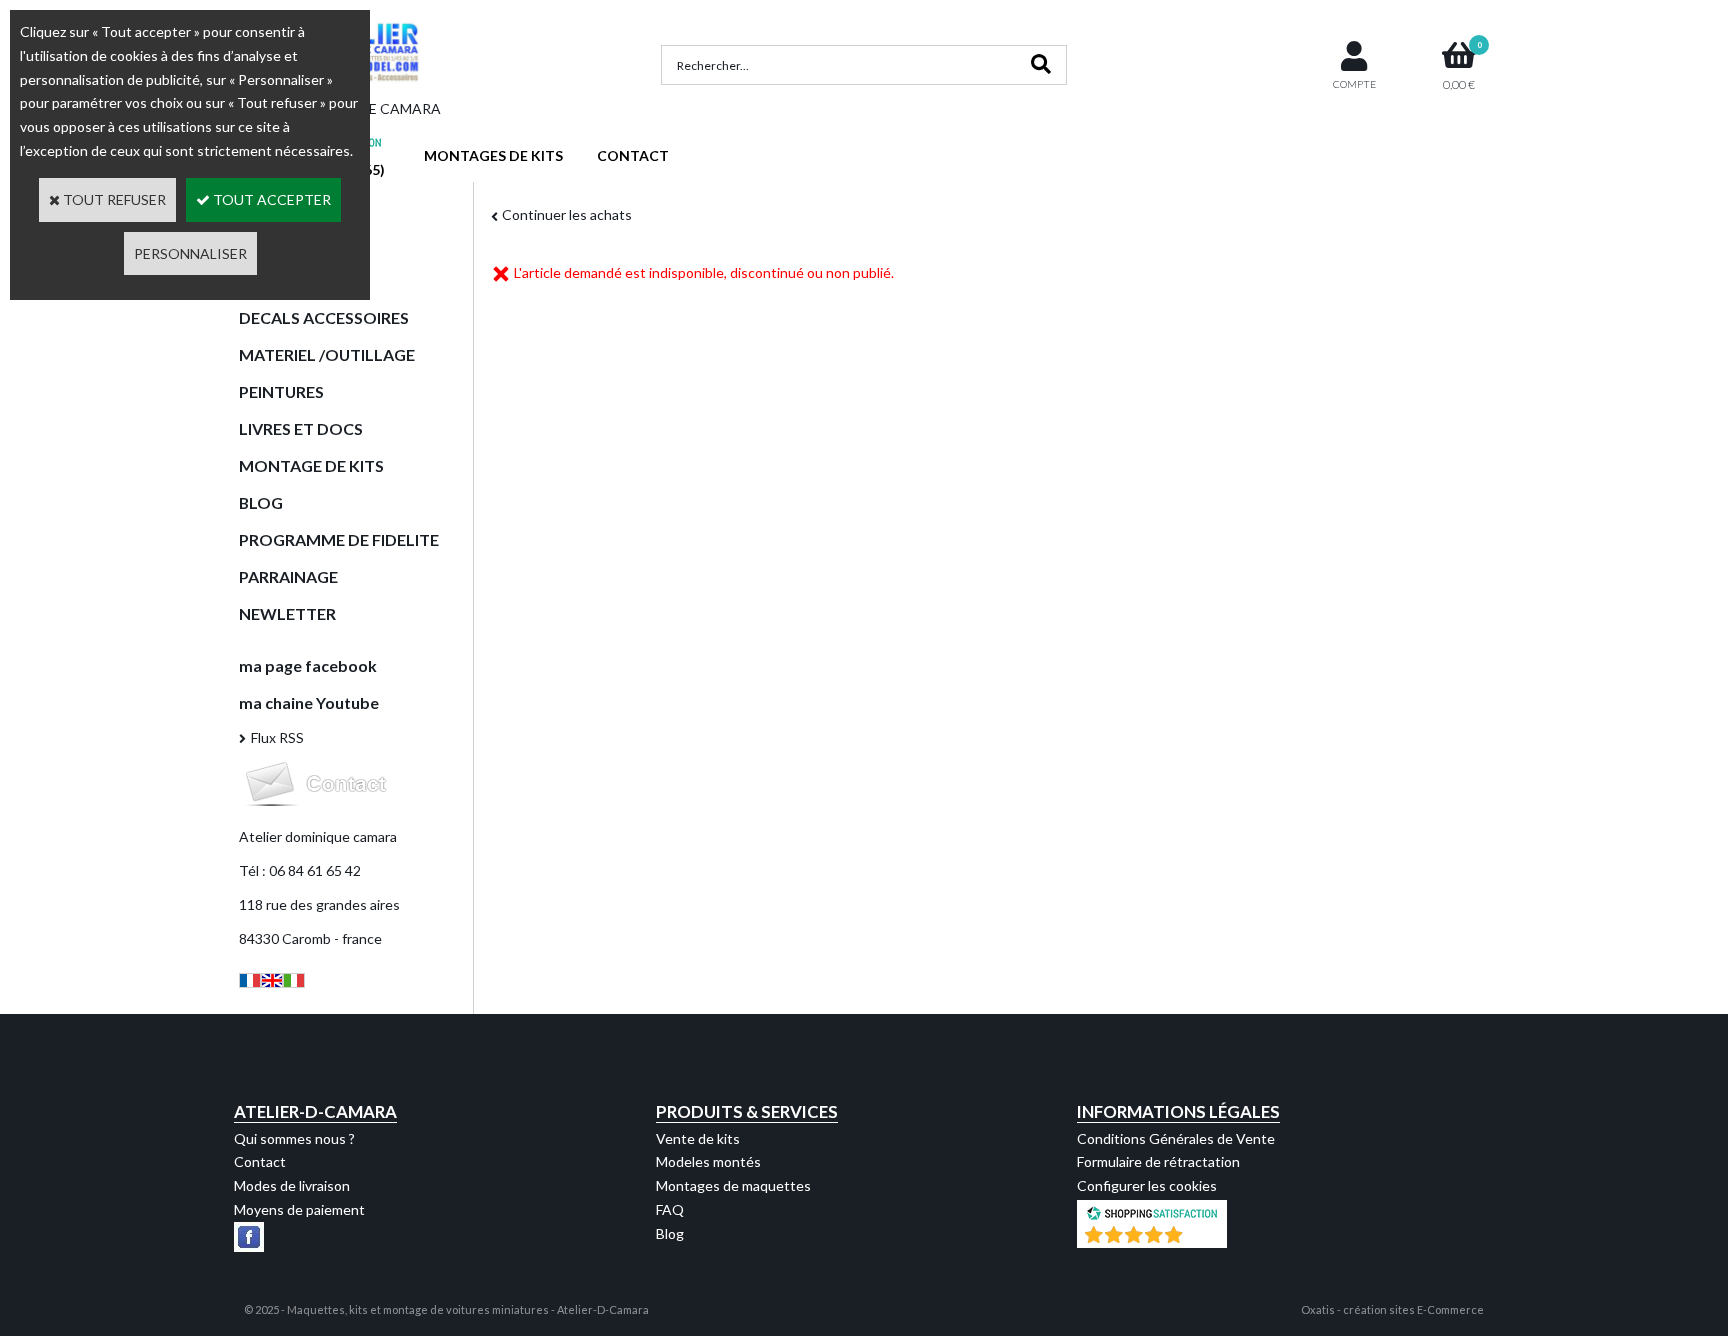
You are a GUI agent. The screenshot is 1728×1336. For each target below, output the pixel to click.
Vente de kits (698, 1138)
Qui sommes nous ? (294, 1138)
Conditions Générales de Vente (1176, 1138)
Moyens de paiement (299, 1209)
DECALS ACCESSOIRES (324, 317)
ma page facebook (308, 665)
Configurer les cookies (1147, 1185)
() (1204, 1237)
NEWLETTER (287, 613)
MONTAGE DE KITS (311, 465)
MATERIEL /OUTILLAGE (327, 354)
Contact (260, 1161)
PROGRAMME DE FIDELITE (339, 539)
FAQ (670, 1209)
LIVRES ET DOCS (301, 428)
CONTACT (633, 155)
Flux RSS (277, 737)
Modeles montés (708, 1161)
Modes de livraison (292, 1185)
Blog (670, 1233)
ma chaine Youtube (309, 702)
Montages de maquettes (733, 1185)
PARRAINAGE (288, 576)
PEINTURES (281, 391)
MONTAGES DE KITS (493, 155)
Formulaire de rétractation (1158, 1161)
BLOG (261, 502)
